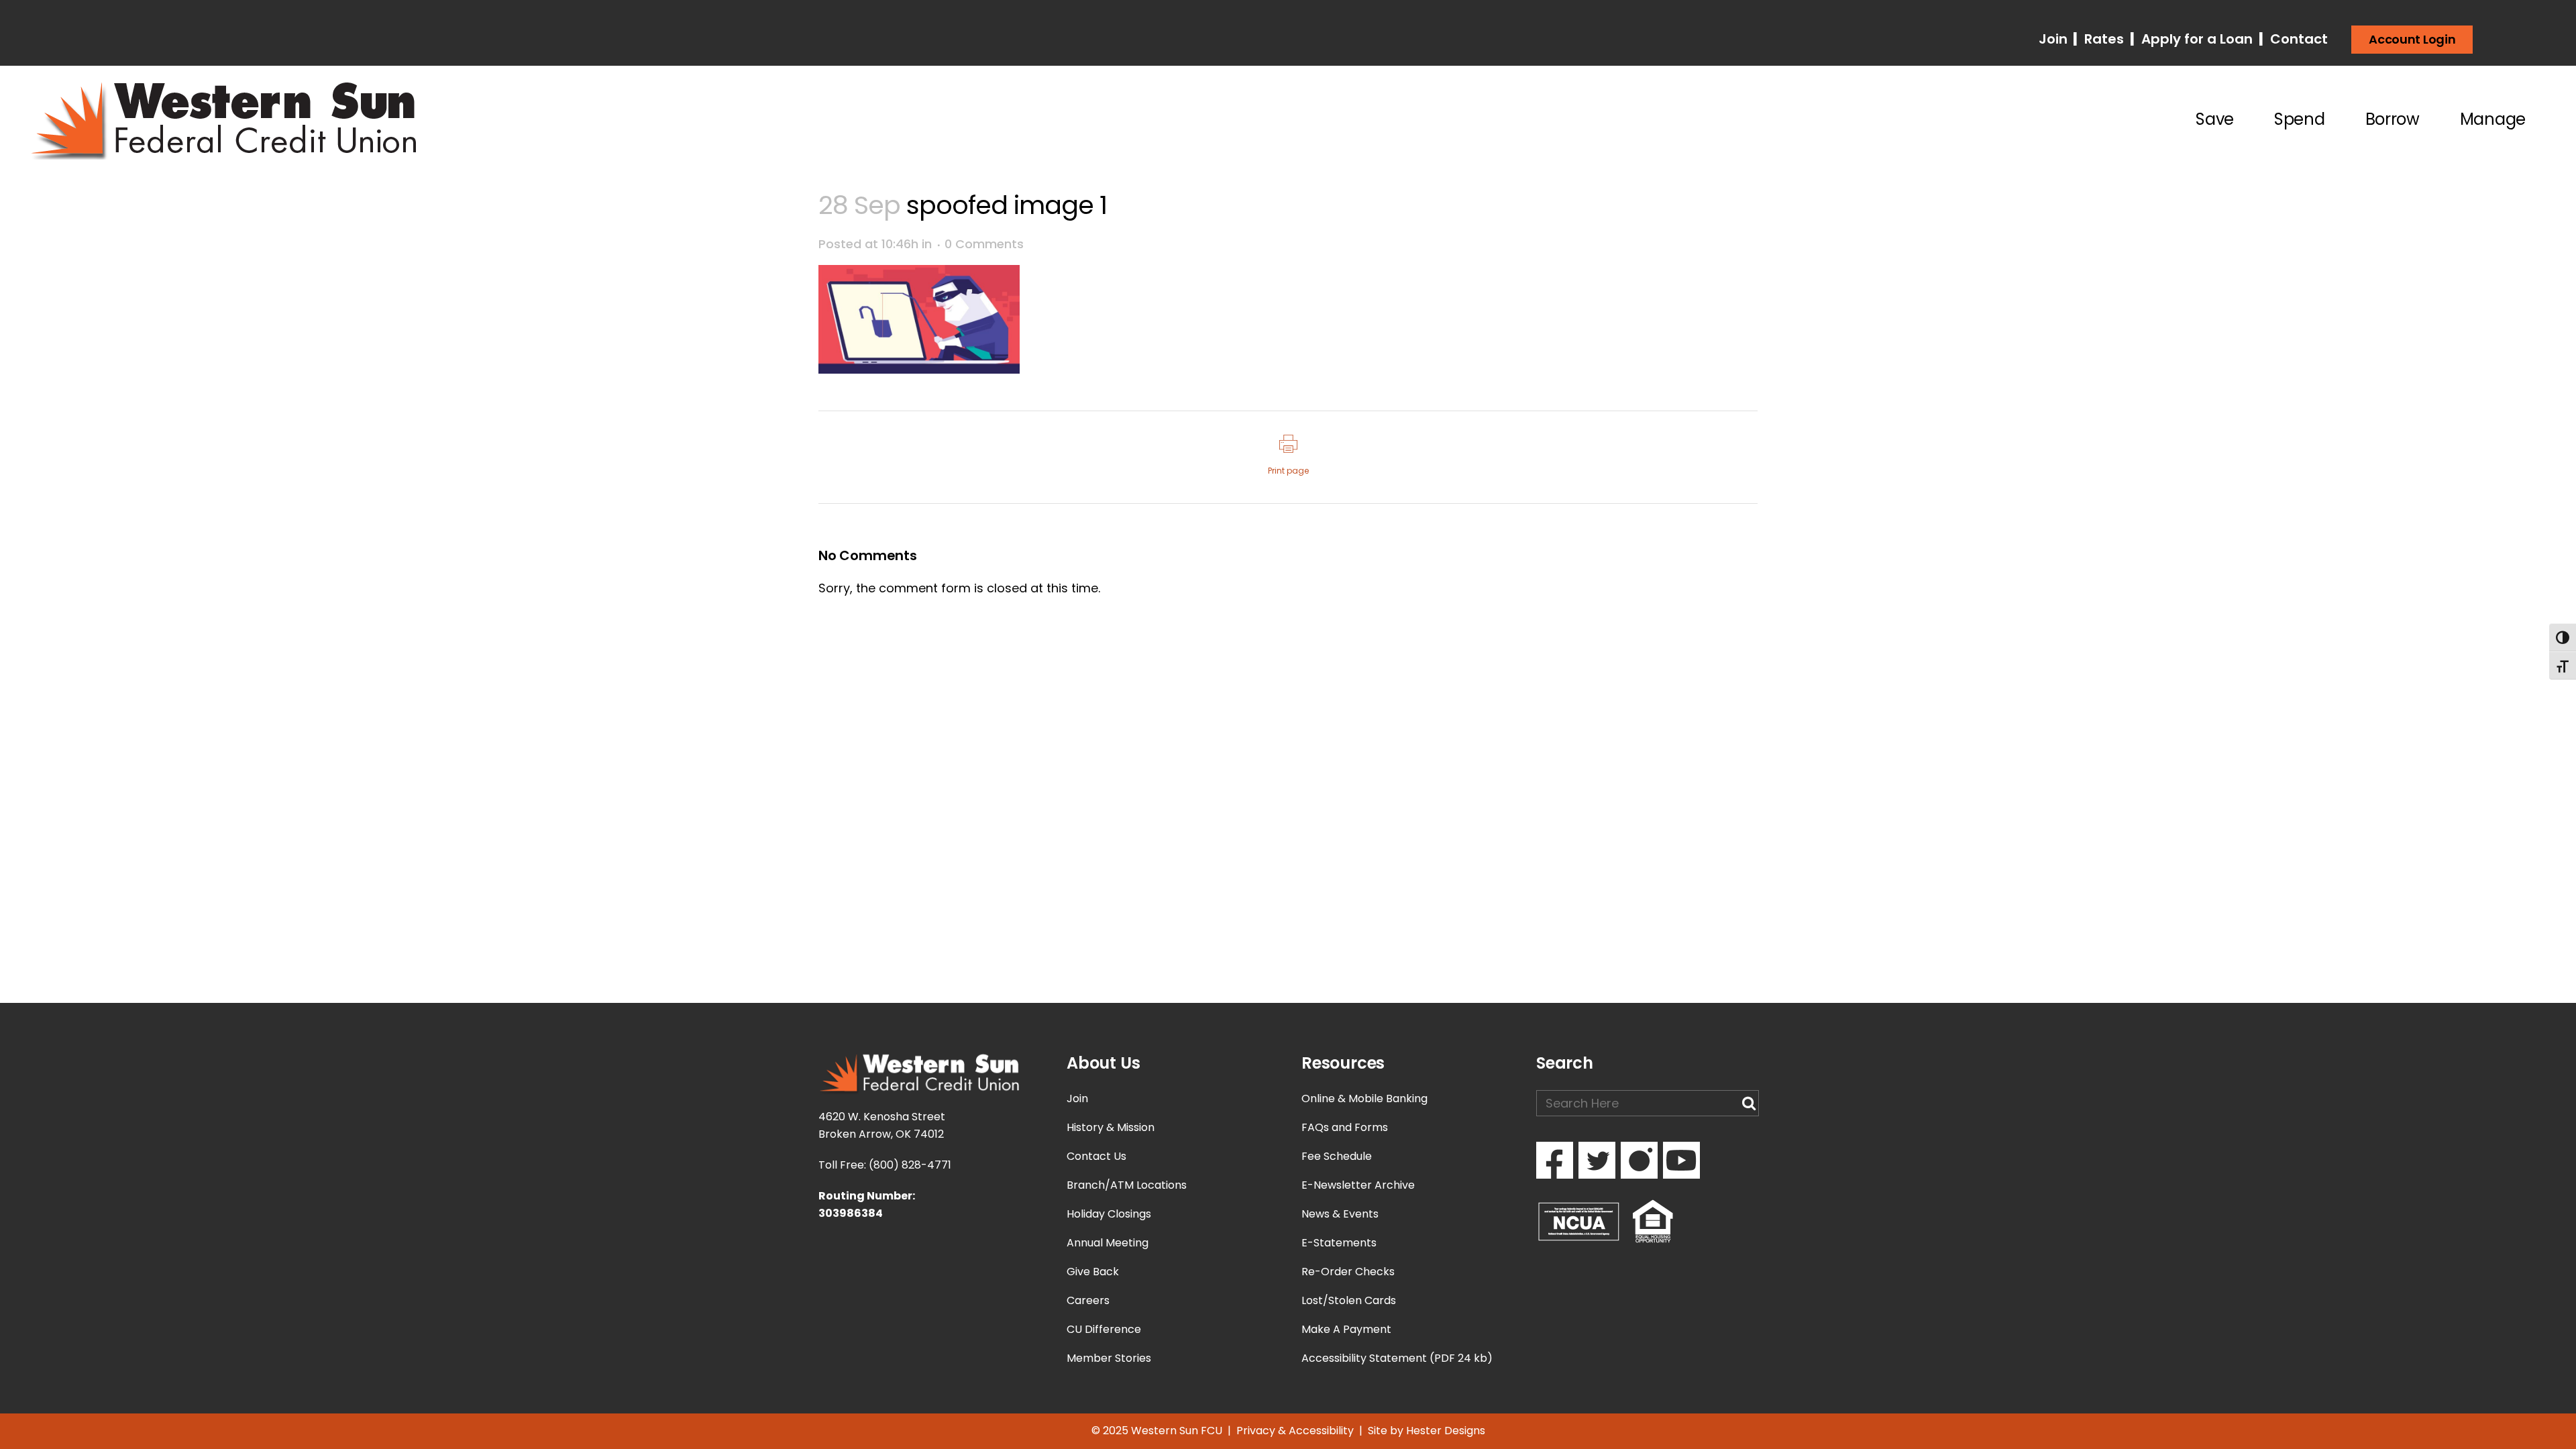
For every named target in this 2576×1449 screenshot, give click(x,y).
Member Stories (1109, 1358)
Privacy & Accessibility (1295, 1431)
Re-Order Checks (1348, 1272)
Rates (2102, 39)
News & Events (1340, 1214)
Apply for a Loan (2195, 39)
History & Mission (1111, 1127)
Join (2055, 39)
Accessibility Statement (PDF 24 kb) (1397, 1358)
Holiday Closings (1109, 1214)
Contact (2297, 39)
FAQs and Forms (1345, 1127)
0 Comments (984, 244)
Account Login (2412, 39)
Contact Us (1096, 1156)
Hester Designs (1446, 1431)
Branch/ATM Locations (1127, 1185)
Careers (1088, 1300)
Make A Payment (1346, 1329)
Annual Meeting (1108, 1243)
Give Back (1093, 1272)
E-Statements (1339, 1243)
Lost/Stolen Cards (1349, 1300)
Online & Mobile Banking (1364, 1098)
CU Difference (1104, 1329)
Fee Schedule (1337, 1156)
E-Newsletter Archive (1358, 1185)
